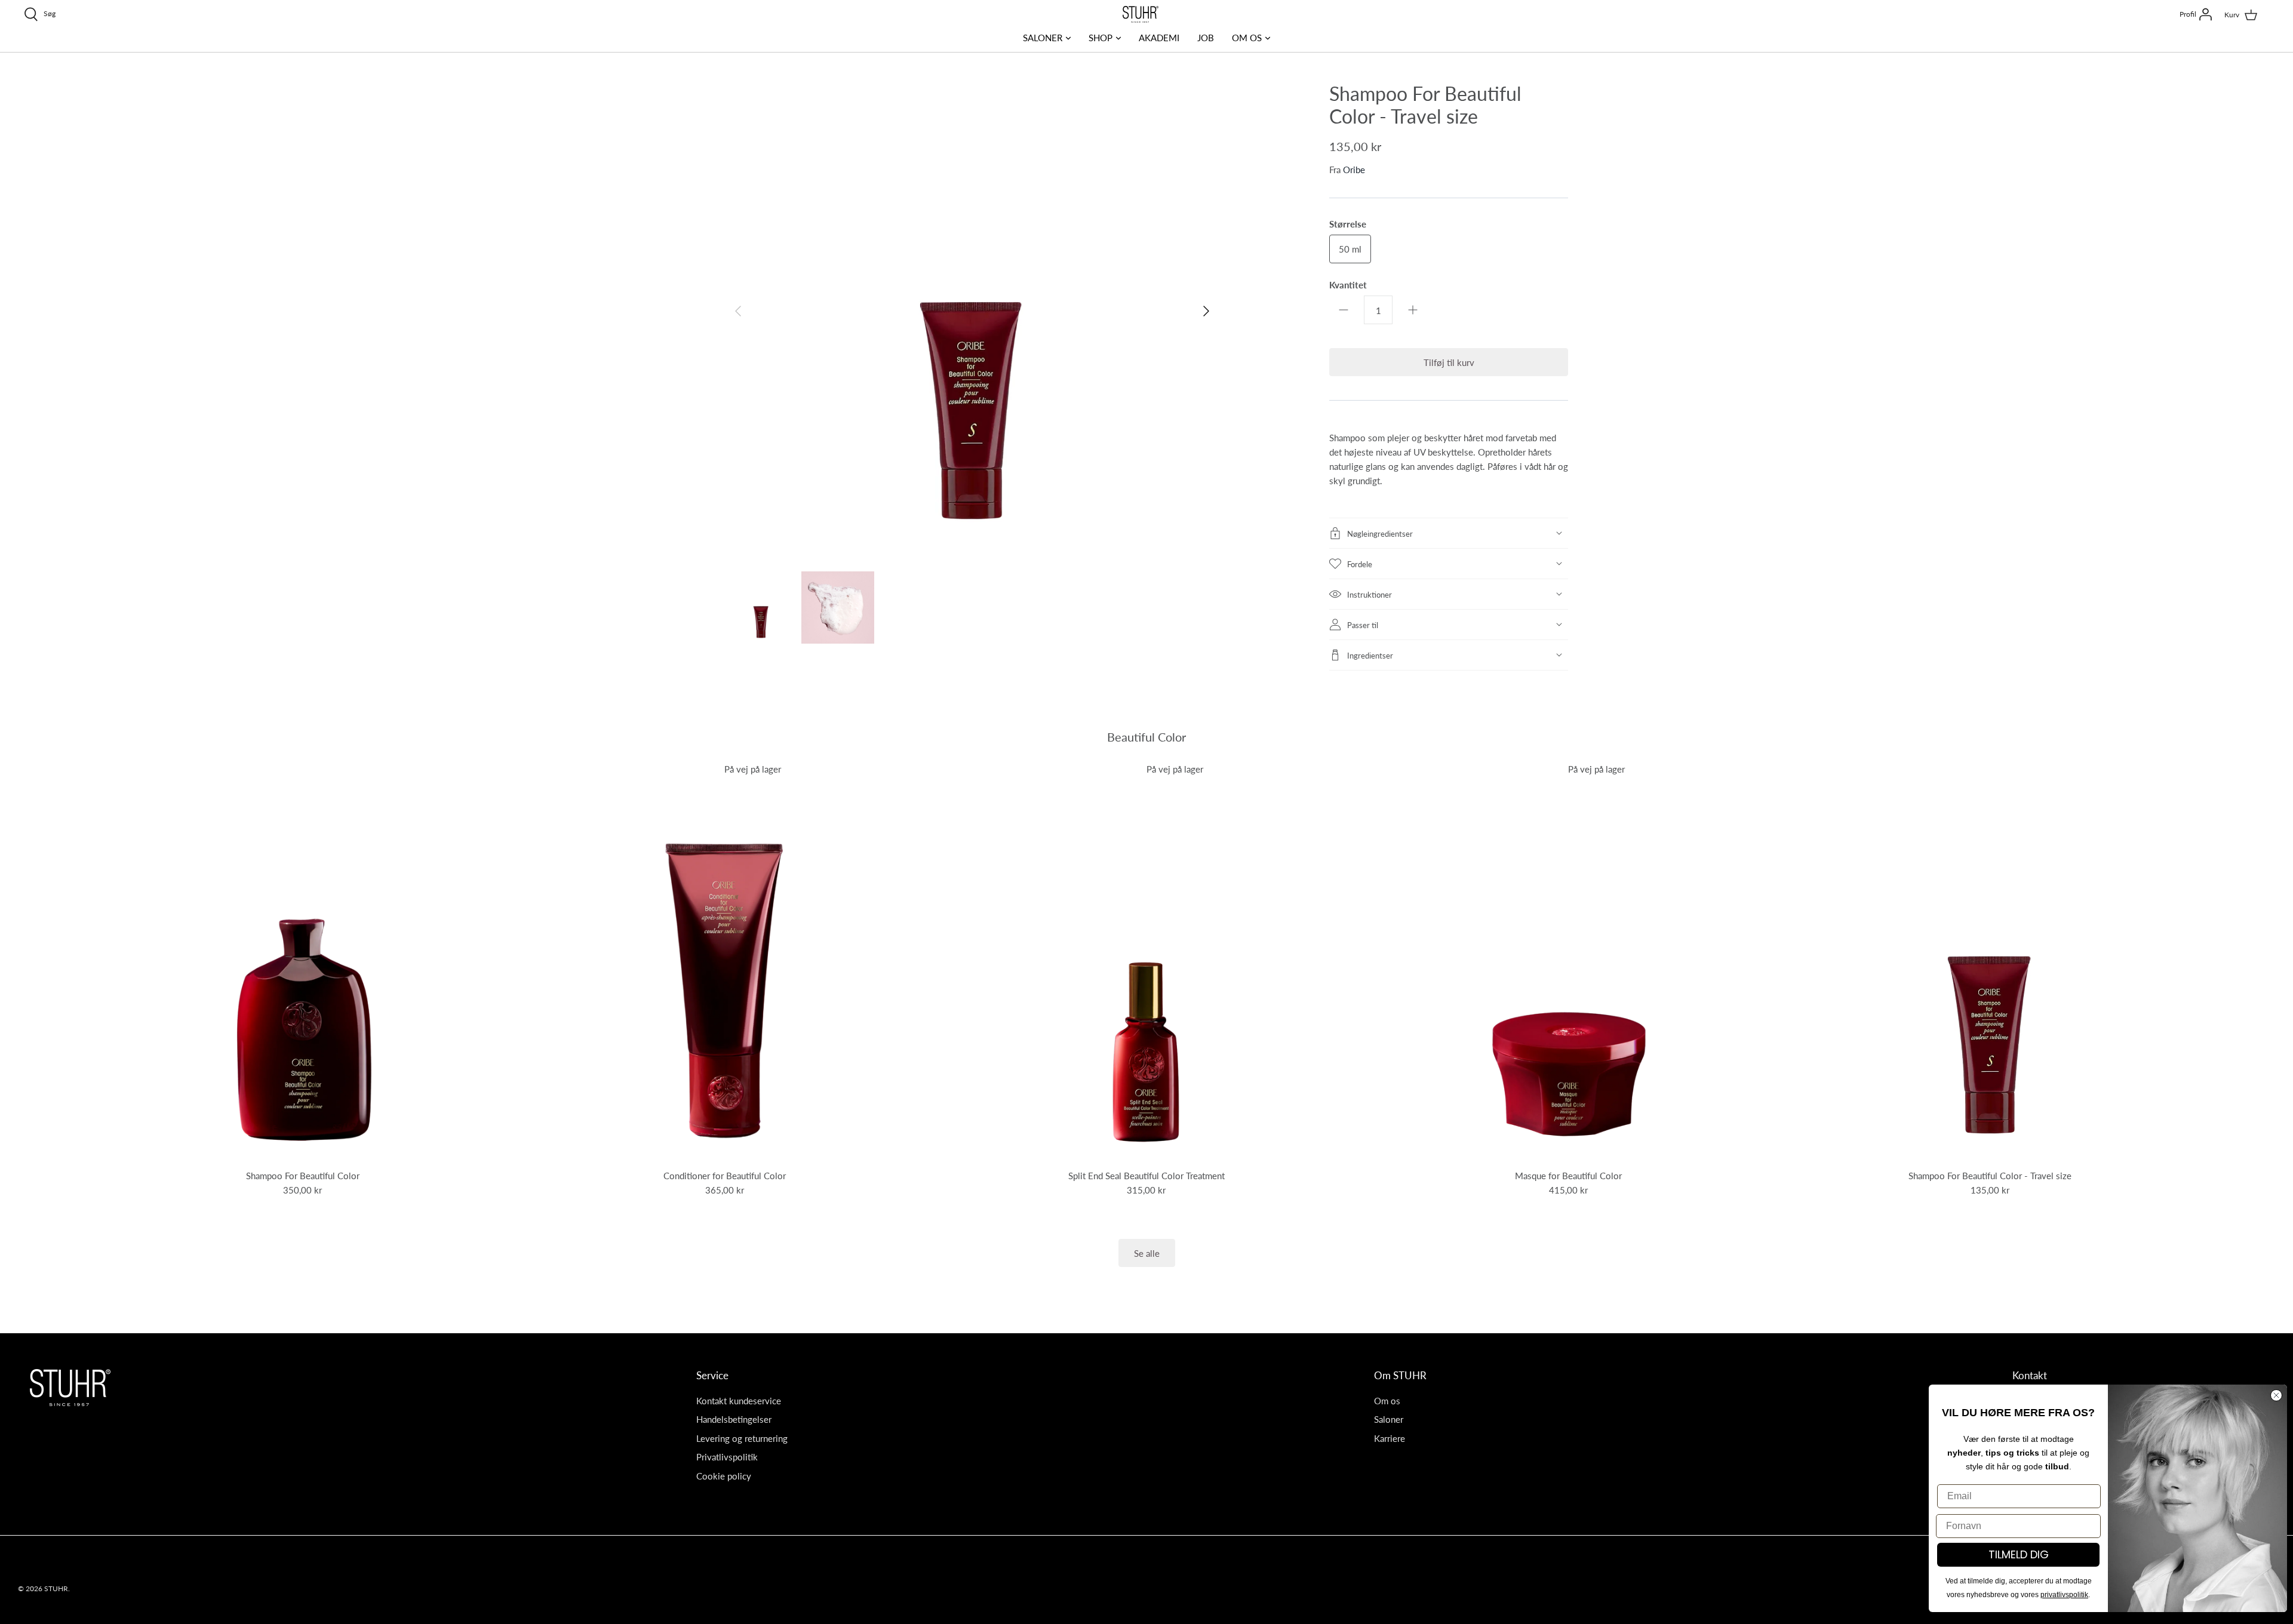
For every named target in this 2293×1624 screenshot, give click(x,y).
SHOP (1101, 37)
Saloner (1389, 1419)
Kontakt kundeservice (739, 1400)
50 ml (1350, 249)
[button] (1449, 533)
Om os (1387, 1400)
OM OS (1247, 37)
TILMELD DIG (2019, 1554)
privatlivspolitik (2064, 1595)
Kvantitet (1348, 284)
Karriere (1390, 1438)
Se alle (1147, 1253)
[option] (972, 311)
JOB (1206, 37)
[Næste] (1206, 311)
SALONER (1043, 37)
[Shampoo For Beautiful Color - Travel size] (1991, 964)
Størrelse (1348, 224)
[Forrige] (738, 311)
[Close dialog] (2276, 1395)
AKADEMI (1159, 37)
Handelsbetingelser (734, 1419)
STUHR (56, 1588)
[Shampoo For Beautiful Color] (303, 964)
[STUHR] (1141, 14)
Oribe (1354, 169)
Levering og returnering (742, 1438)
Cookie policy (724, 1476)
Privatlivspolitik (727, 1457)
